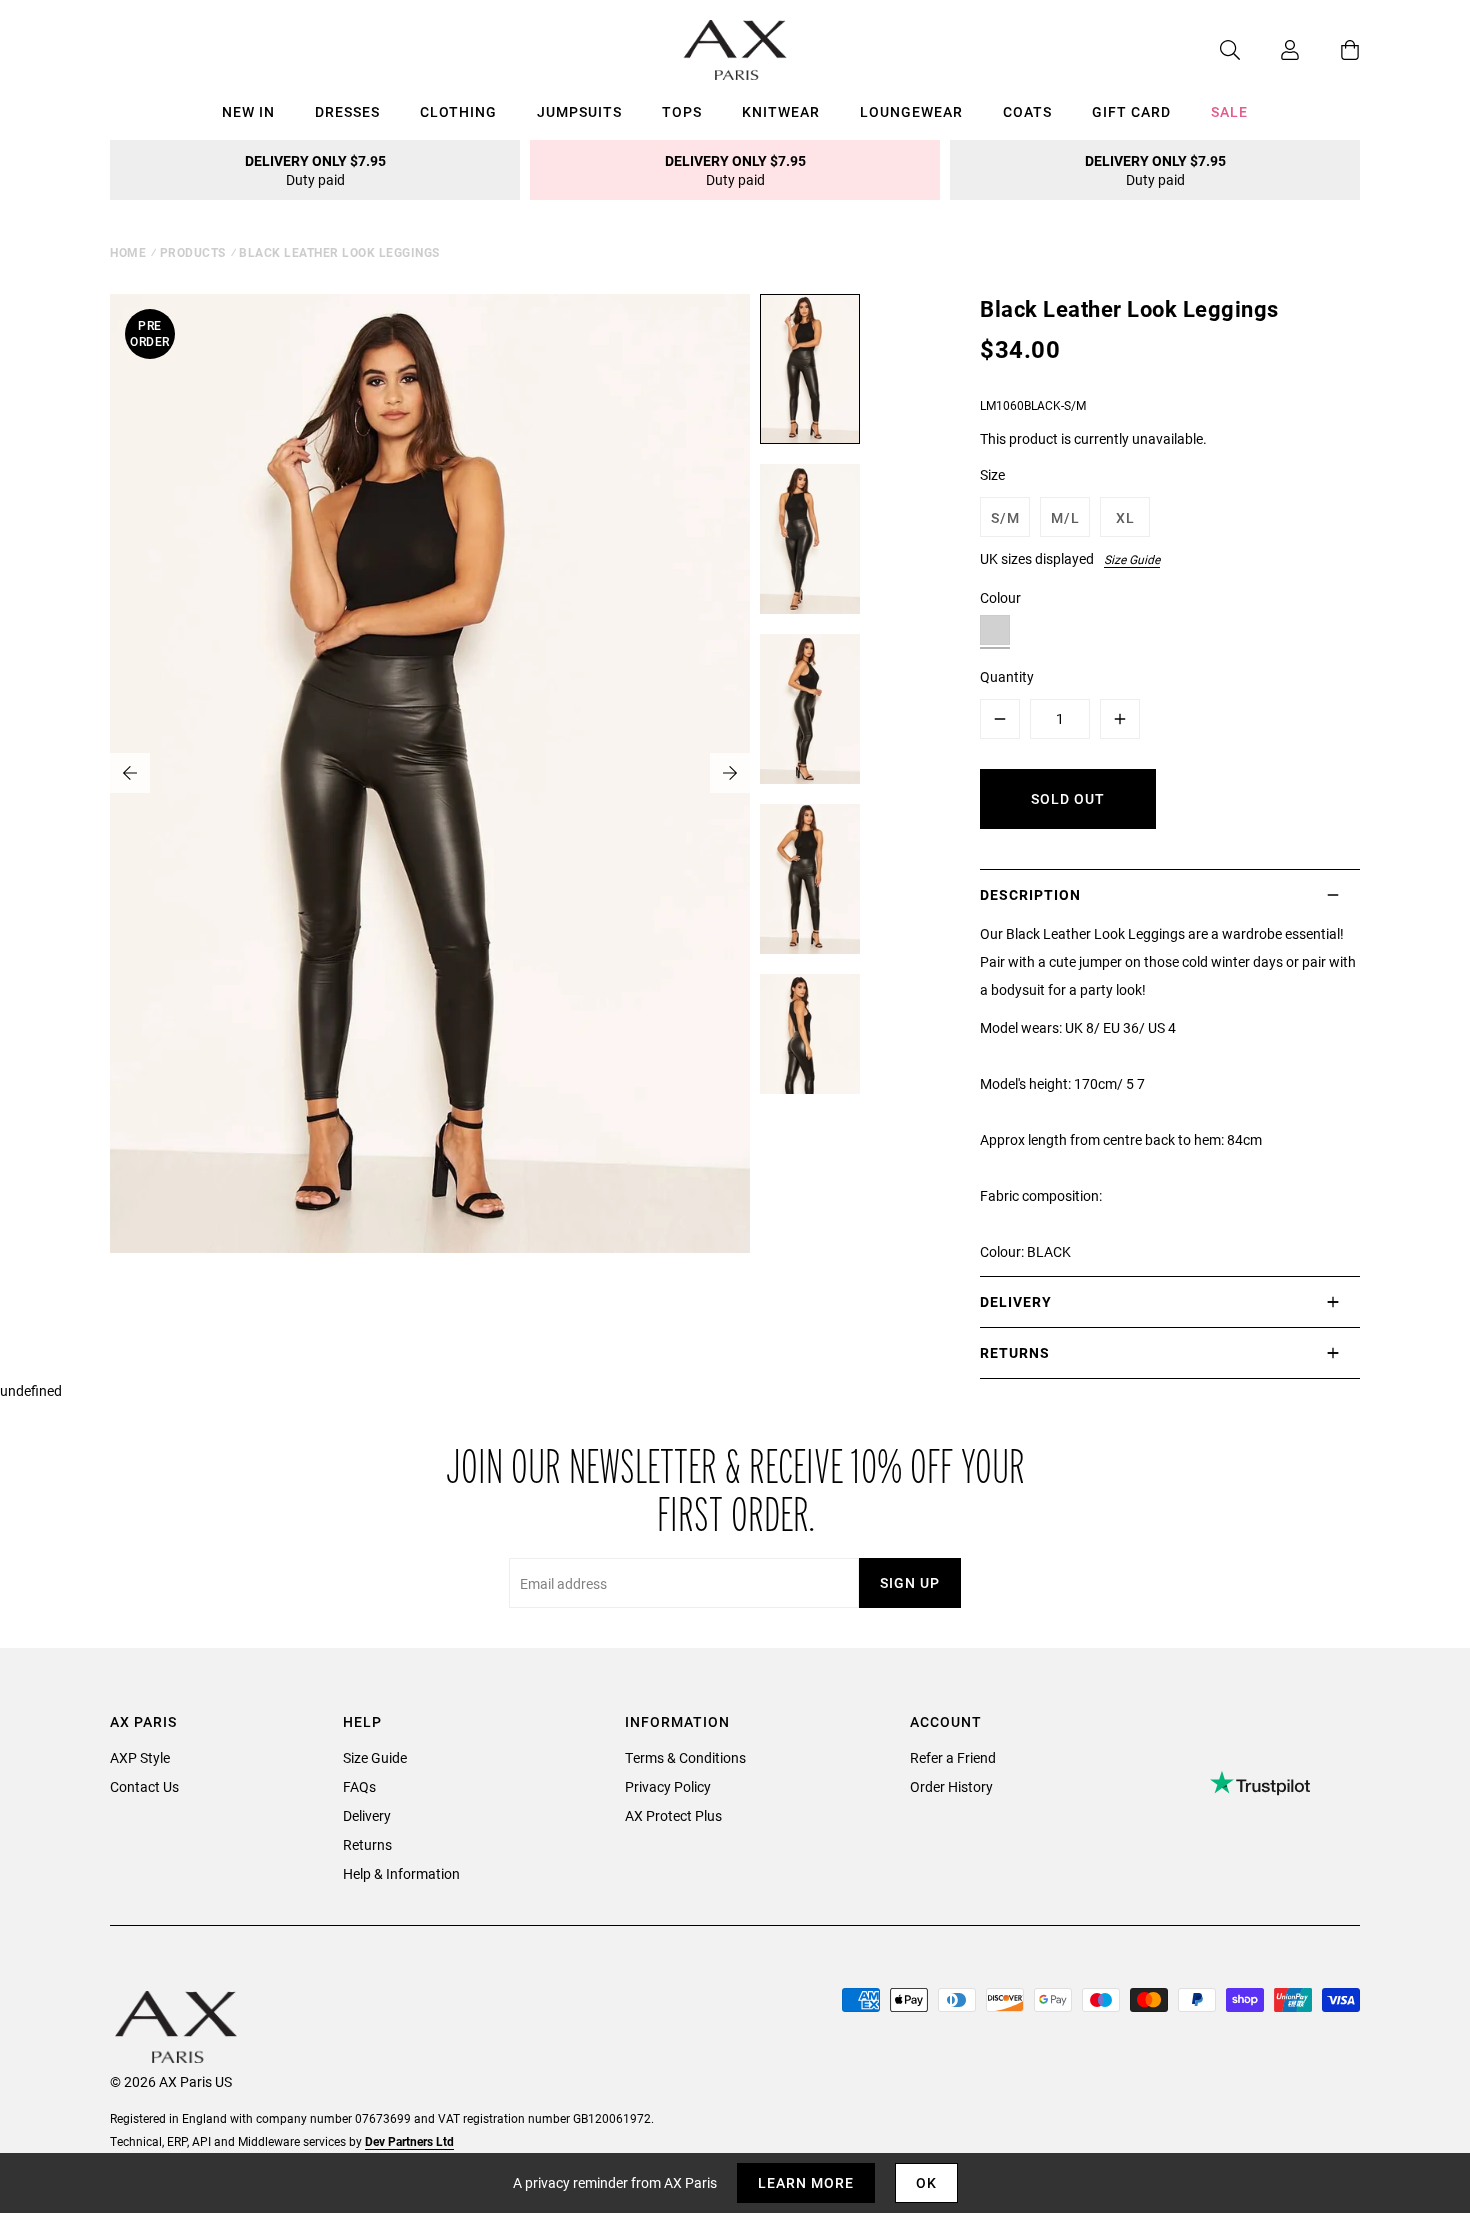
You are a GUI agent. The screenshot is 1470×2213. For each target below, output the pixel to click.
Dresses (347, 111)
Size (992, 474)
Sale (1229, 111)
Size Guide (1132, 559)
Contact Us (144, 1786)
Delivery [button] (1016, 1301)
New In (248, 111)
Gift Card (1131, 111)
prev (130, 773)
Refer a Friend (953, 1757)
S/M (1005, 517)
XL (1125, 517)
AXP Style (140, 1757)
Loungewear (911, 111)
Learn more (806, 2182)
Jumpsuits (579, 111)
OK (926, 2182)
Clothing (458, 111)
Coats (1027, 111)
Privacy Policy (668, 1786)
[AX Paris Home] (735, 50)
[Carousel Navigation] (430, 773)
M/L (1065, 517)
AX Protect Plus (673, 1815)
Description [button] (1030, 894)
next (730, 773)
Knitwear (781, 111)
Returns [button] (1015, 1352)
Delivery (367, 1815)
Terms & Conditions (685, 1757)
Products (193, 252)
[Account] (1270, 50)
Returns (367, 1844)
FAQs (359, 1786)
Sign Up (910, 1582)
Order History (951, 1786)
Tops (682, 111)
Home (128, 252)
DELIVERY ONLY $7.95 (315, 170)
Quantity (1007, 676)
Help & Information (401, 1873)
